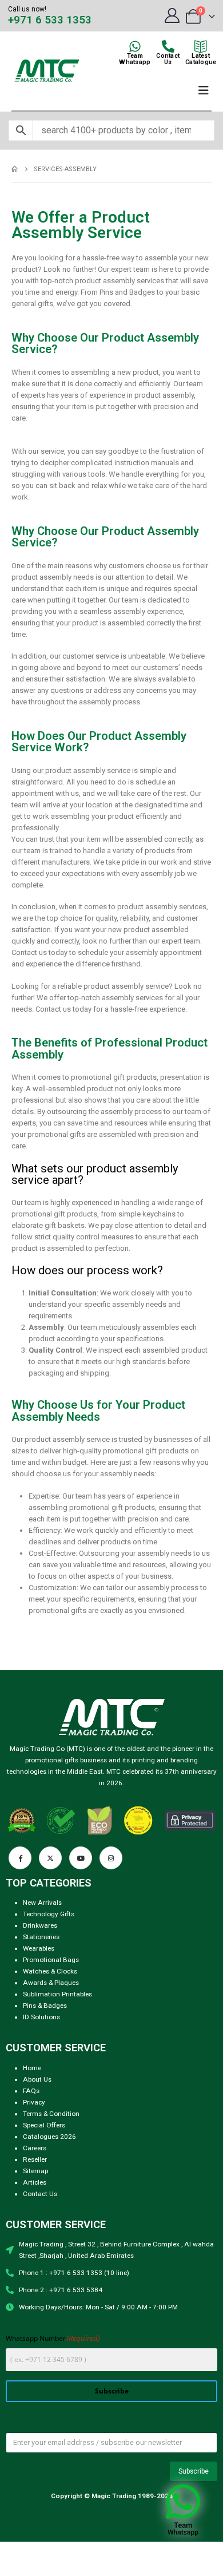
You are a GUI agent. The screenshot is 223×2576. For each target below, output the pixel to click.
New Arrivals (42, 1903)
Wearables (39, 1948)
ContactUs (168, 59)
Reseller (35, 2159)
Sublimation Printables (57, 1994)
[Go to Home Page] (15, 169)
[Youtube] (81, 1858)
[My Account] (172, 15)
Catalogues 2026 (49, 2137)
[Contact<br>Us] (168, 46)
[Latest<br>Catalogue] (201, 46)
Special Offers (44, 2125)
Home (32, 2068)
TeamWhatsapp (135, 59)
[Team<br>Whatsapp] (135, 46)
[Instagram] (111, 1858)
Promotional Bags (51, 1960)
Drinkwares (40, 1925)
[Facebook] (20, 1858)
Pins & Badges (45, 2006)
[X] (50, 1858)
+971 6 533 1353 (50, 20)
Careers (35, 2148)
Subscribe (112, 2391)
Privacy (34, 2102)
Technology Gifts (49, 1914)
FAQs (31, 2091)
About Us (37, 2079)
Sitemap (35, 2171)
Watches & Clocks (50, 1971)
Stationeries (41, 1937)
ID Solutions (41, 2017)
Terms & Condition (51, 2114)
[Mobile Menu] (204, 90)
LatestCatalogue (201, 59)
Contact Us (40, 2194)
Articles (35, 2182)
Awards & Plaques (51, 1983)
